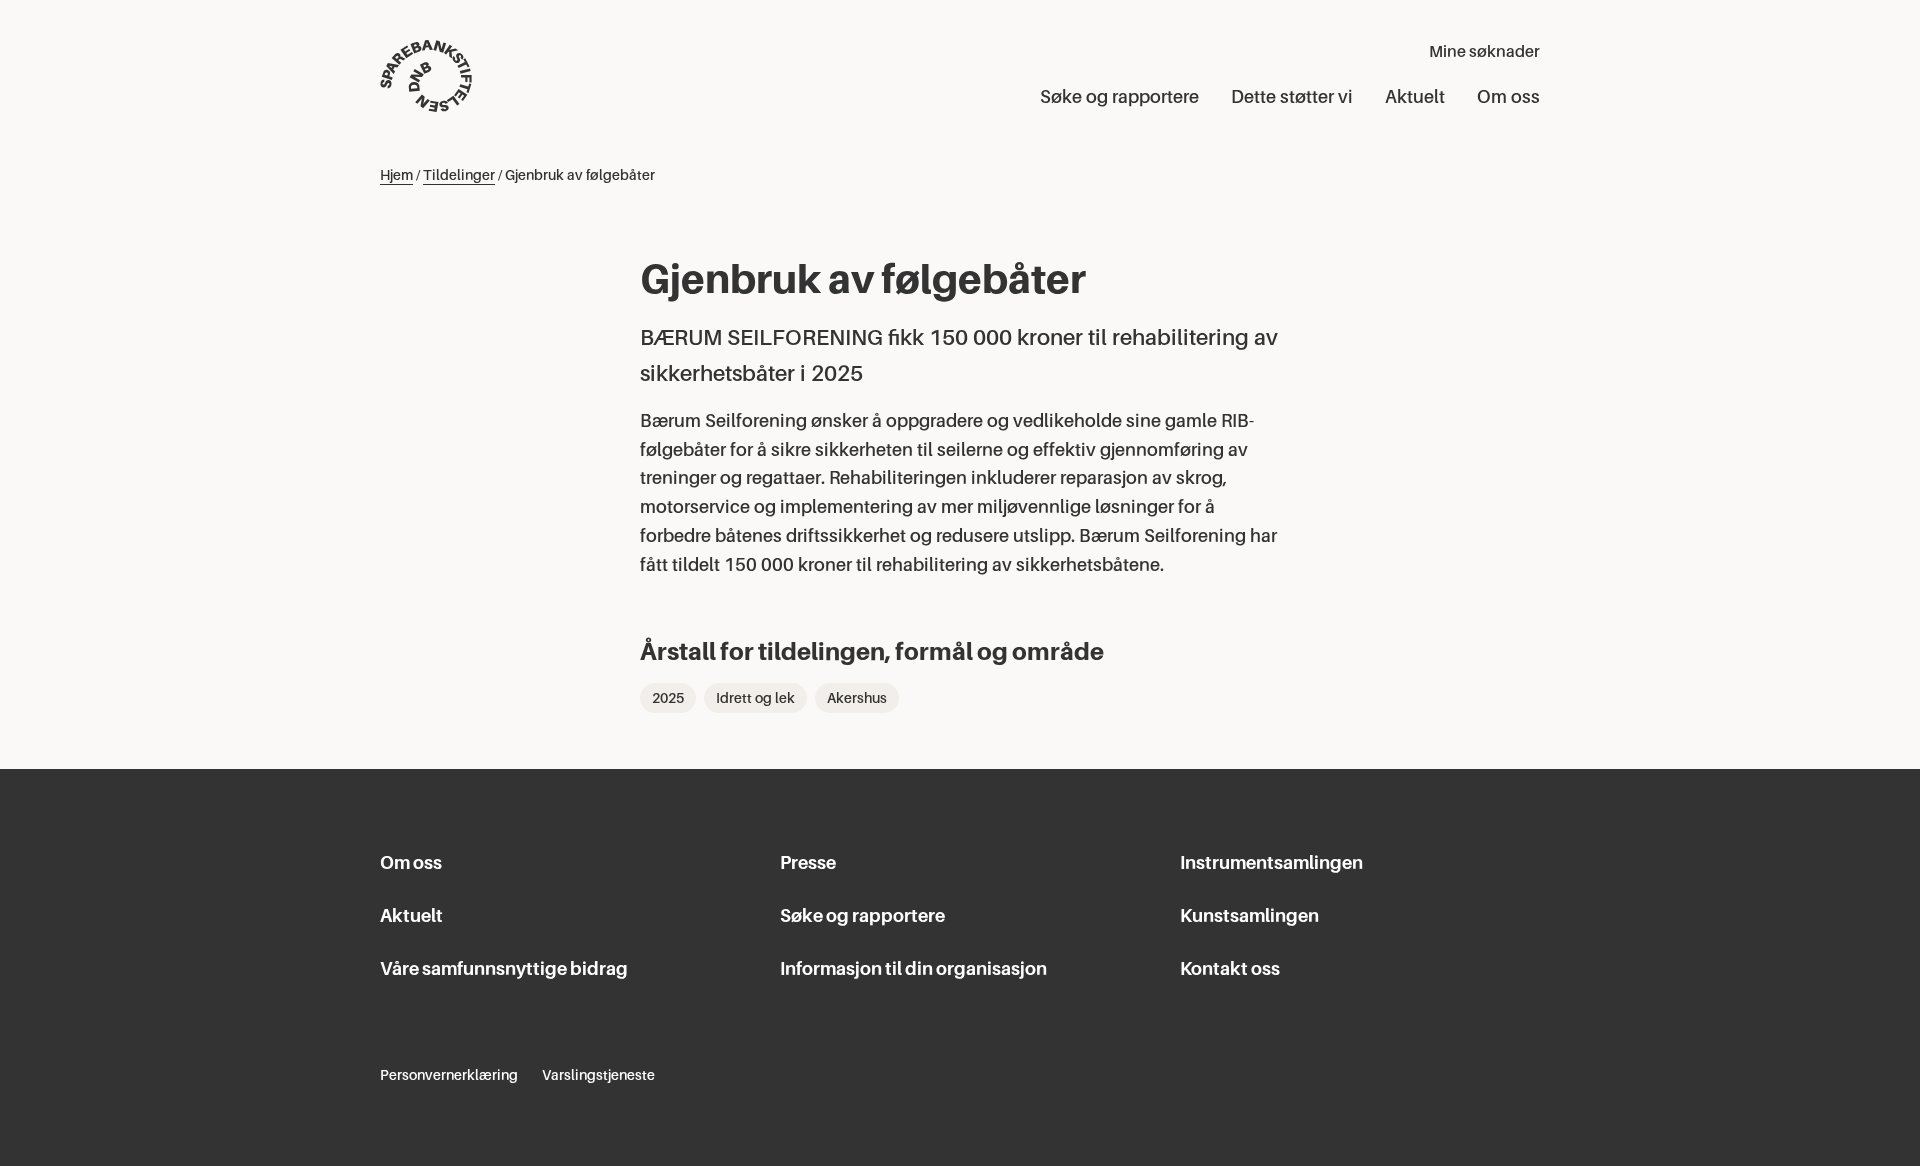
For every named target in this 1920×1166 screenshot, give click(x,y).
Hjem (396, 175)
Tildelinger (459, 175)
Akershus (857, 698)
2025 (668, 698)
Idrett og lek (755, 698)
